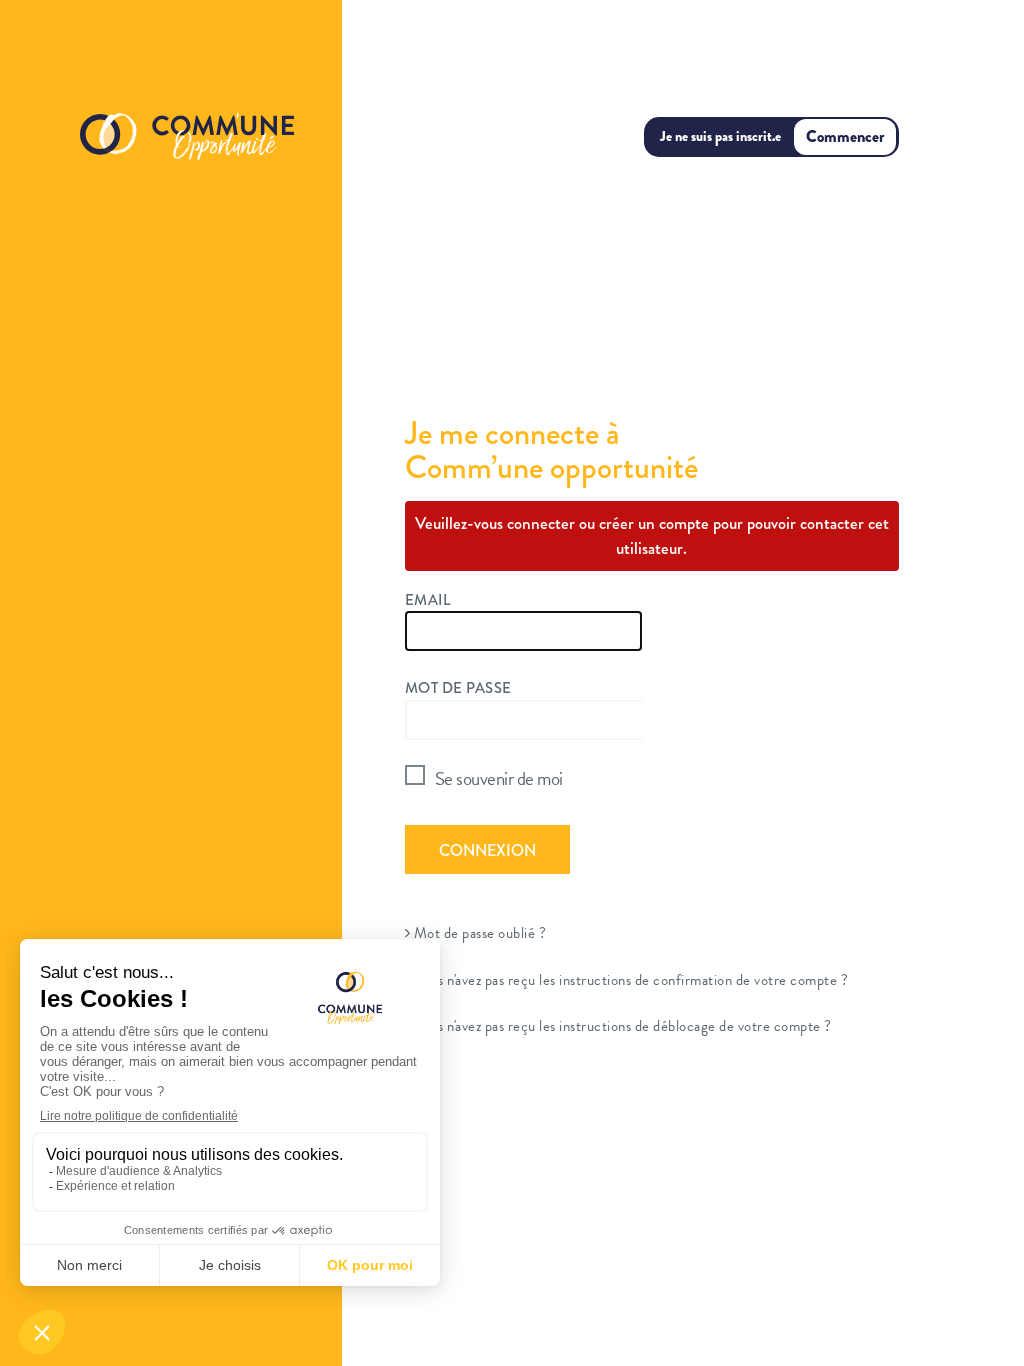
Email (428, 600)
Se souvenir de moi (499, 778)
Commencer (845, 136)
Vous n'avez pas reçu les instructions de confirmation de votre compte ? (629, 980)
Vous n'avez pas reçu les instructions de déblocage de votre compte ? (621, 1026)
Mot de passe (458, 688)
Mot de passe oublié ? (478, 933)
